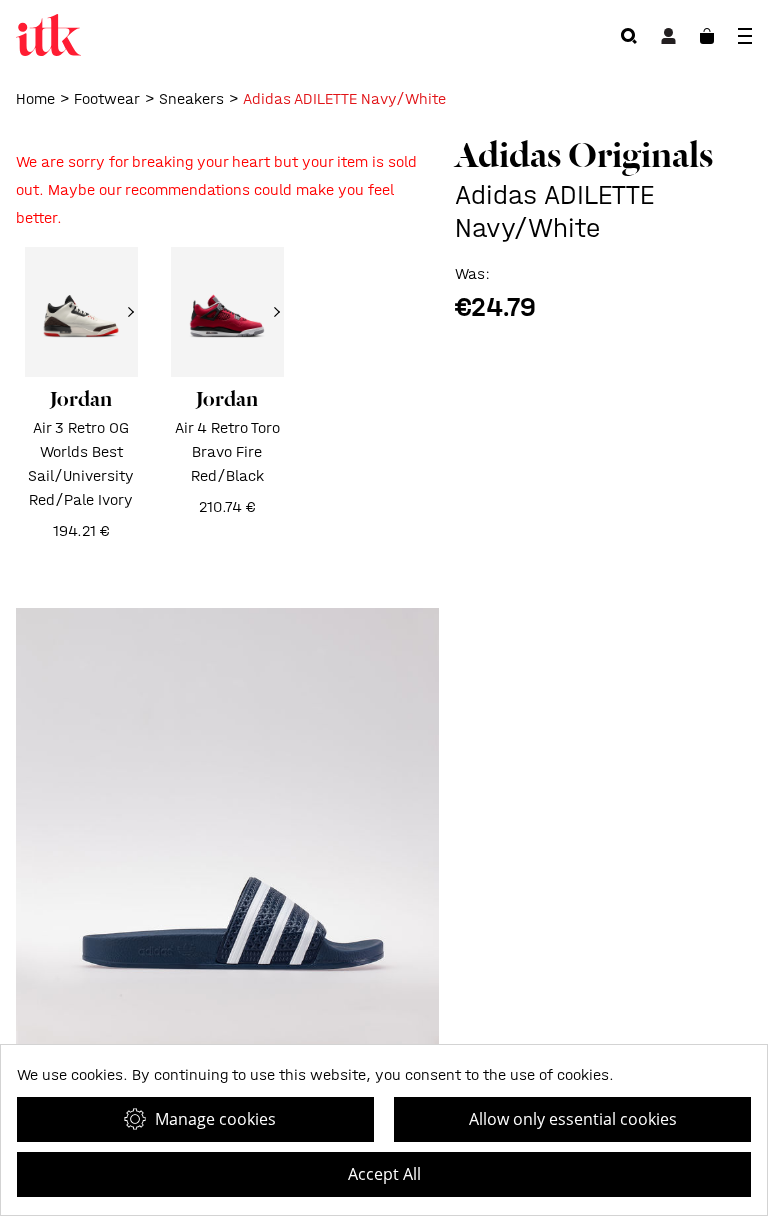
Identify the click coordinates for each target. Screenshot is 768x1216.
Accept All (384, 1174)
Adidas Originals (584, 155)
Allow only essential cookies (573, 1119)
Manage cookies (215, 1119)
